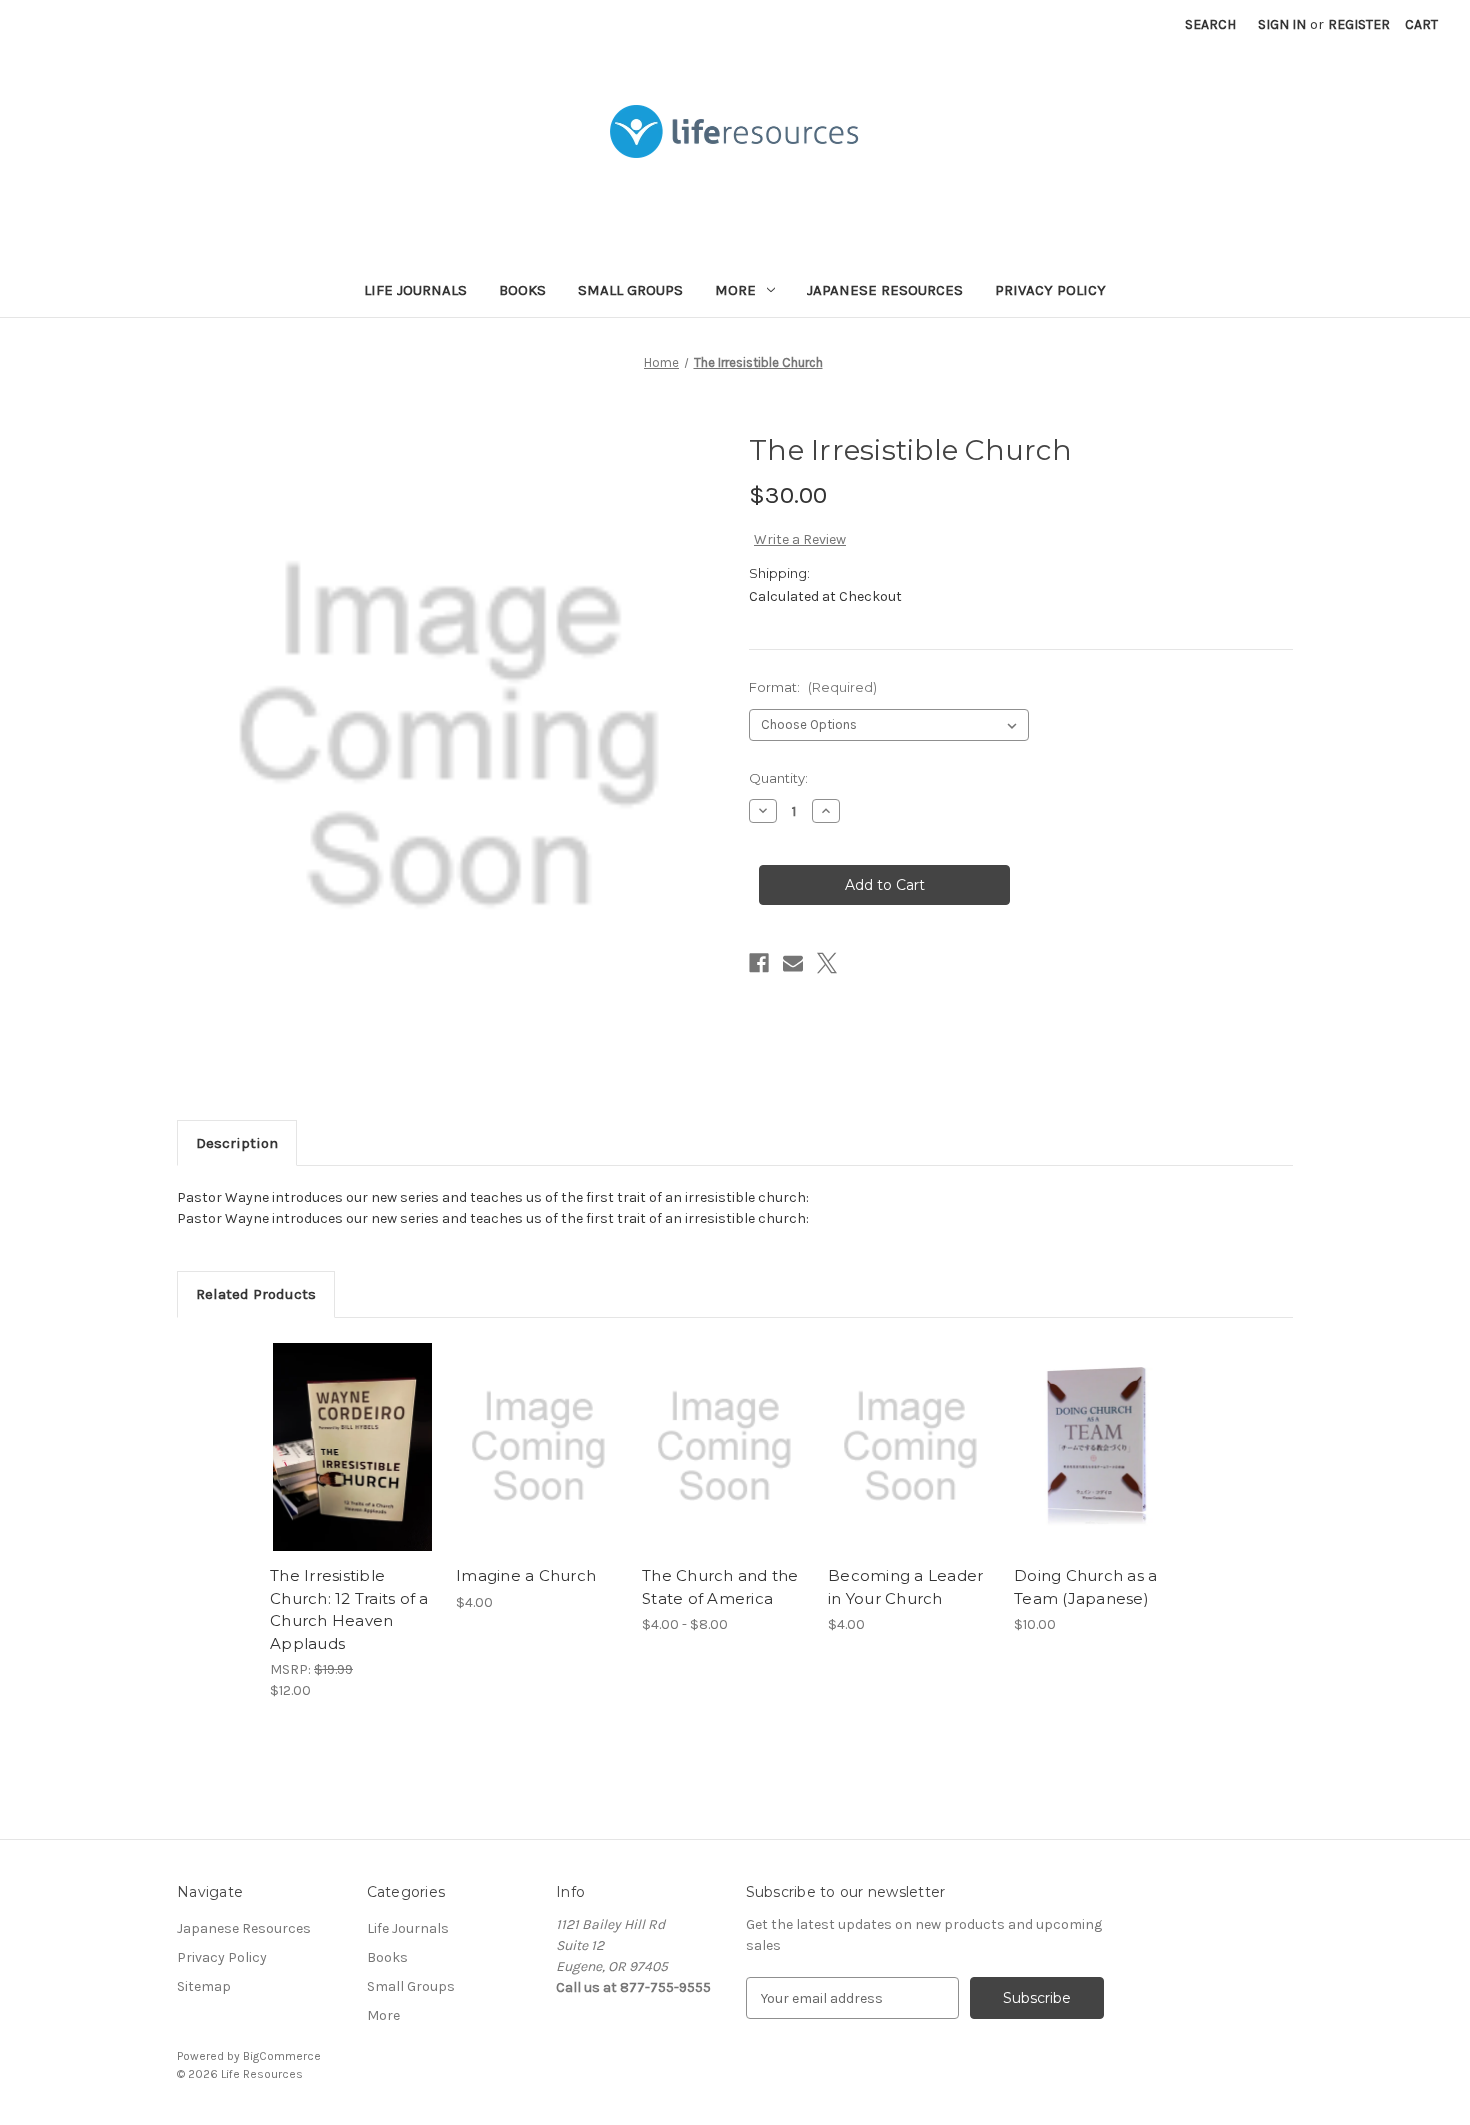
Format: (813, 687)
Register (1359, 24)
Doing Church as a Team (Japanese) (1085, 1587)
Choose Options (725, 1464)
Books (522, 290)
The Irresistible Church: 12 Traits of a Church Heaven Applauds (349, 1609)
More (735, 290)
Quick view (351, 1429)
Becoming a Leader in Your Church (905, 1587)
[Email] (793, 963)
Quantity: (778, 778)
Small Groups (630, 290)
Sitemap (204, 1986)
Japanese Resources (885, 290)
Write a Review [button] (800, 539)
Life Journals (415, 290)
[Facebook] (759, 963)
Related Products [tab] (256, 1294)
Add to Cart (352, 1464)
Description (237, 1143)
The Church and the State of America (720, 1587)
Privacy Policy (1050, 290)
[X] (827, 963)
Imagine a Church (526, 1575)
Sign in (1282, 24)
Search (1210, 24)
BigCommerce (282, 2056)
